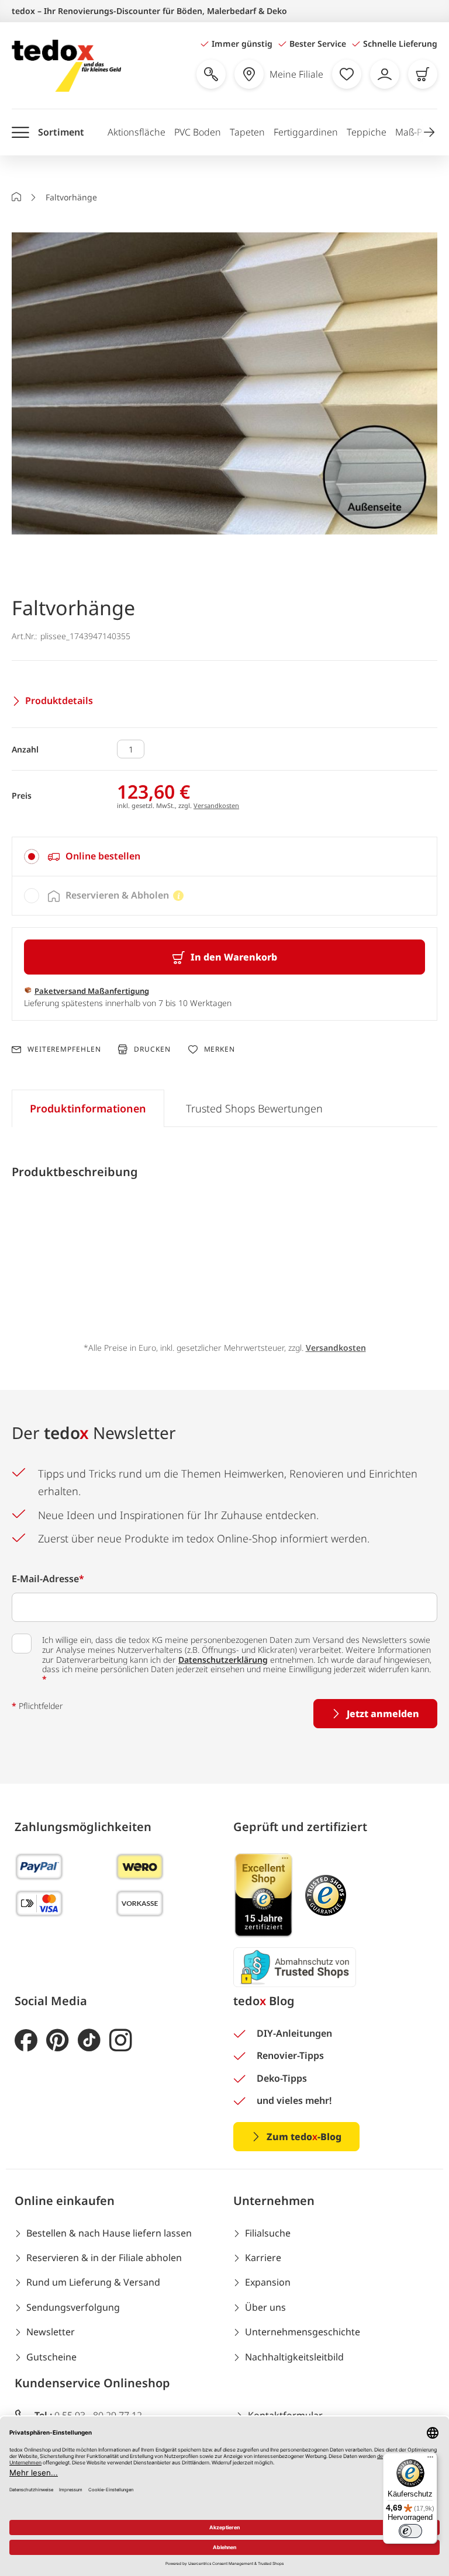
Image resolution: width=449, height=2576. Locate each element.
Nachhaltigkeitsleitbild (294, 2357)
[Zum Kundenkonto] (385, 74)
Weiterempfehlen (64, 1049)
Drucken (152, 1049)
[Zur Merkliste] (347, 74)
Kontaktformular (285, 2415)
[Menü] (430, 2460)
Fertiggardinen (306, 132)
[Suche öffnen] (211, 74)
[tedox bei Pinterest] (58, 2041)
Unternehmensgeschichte (303, 2332)
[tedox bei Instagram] (121, 2041)
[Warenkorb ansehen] (423, 74)
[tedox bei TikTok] (89, 2041)
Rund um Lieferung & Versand (93, 2282)
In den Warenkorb (234, 957)
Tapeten (247, 132)
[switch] (410, 2531)
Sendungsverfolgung (73, 2307)
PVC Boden (198, 132)
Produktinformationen (88, 1108)
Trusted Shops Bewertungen (254, 1108)
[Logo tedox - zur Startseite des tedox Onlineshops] (66, 66)
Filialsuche (268, 2233)
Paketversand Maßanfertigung (92, 991)
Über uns (265, 2307)
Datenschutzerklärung (223, 1660)
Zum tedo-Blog (304, 2137)
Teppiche (367, 132)
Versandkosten (216, 805)
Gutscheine (51, 2357)
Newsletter (51, 2332)
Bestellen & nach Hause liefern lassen (109, 2233)
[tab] (224, 857)
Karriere (263, 2258)
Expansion (268, 2282)
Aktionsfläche (137, 132)
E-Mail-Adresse (48, 1579)
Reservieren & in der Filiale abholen (104, 2258)
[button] (429, 132)
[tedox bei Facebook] (26, 2041)
